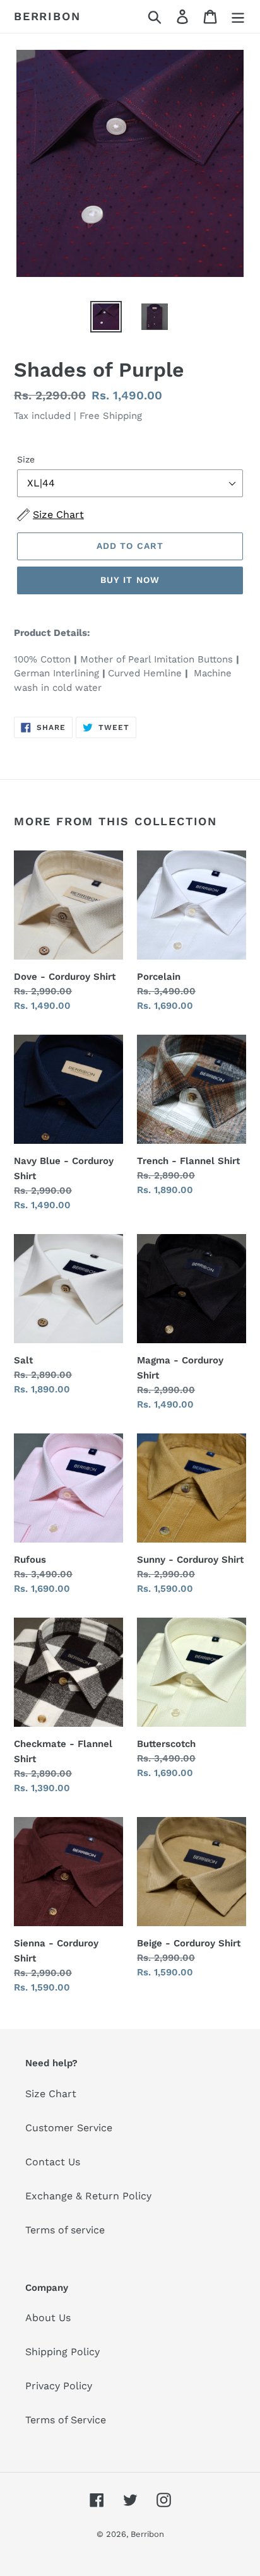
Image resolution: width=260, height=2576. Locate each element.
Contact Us (53, 2162)
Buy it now (130, 580)
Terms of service (65, 2230)
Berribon (47, 16)
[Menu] (238, 17)
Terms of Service (66, 2420)
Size (26, 459)
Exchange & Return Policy (88, 2196)
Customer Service (69, 2128)
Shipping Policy (62, 2352)
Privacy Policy (59, 2386)
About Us (48, 2318)
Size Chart (51, 2094)
